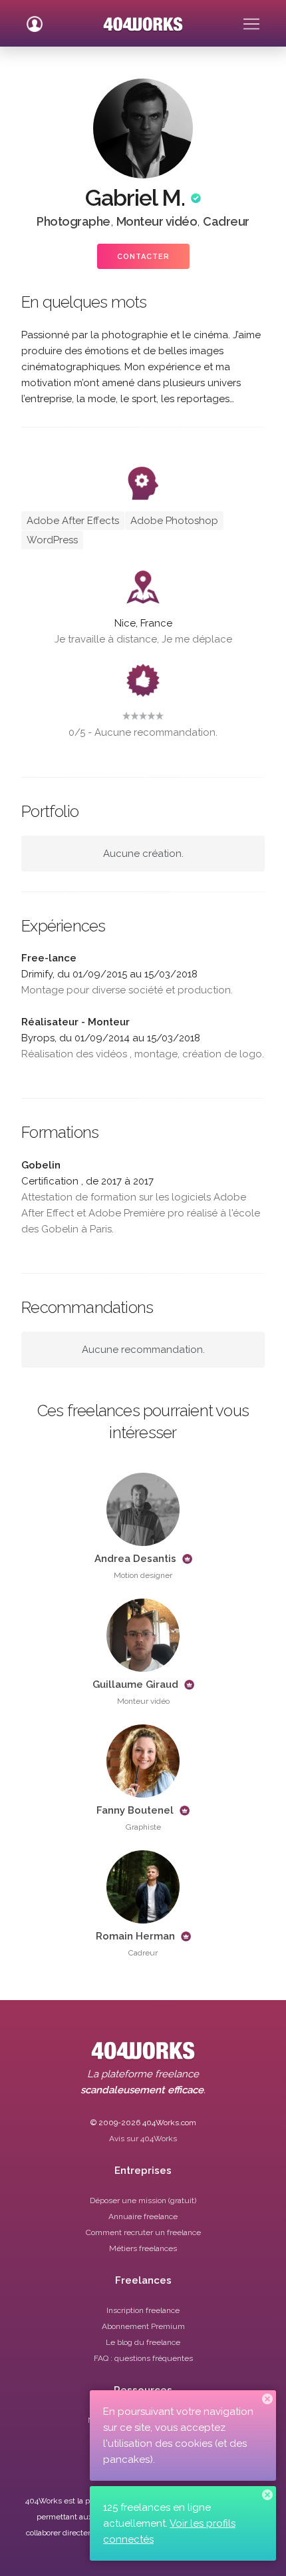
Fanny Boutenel (135, 1810)
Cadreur (226, 221)
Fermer (267, 2399)
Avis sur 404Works (143, 2139)
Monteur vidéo (157, 221)
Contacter (143, 257)
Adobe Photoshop (174, 521)
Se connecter (35, 19)
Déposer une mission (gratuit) (143, 2200)
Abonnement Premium (143, 2326)
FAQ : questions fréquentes (143, 2358)
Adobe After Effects (73, 521)
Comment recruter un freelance (143, 2232)
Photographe (73, 221)
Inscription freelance (143, 2310)
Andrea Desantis (135, 1559)
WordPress (52, 540)
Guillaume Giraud (135, 1684)
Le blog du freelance (143, 2342)
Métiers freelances (143, 2248)
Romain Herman (135, 1936)
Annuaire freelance (143, 2216)
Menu (251, 19)
